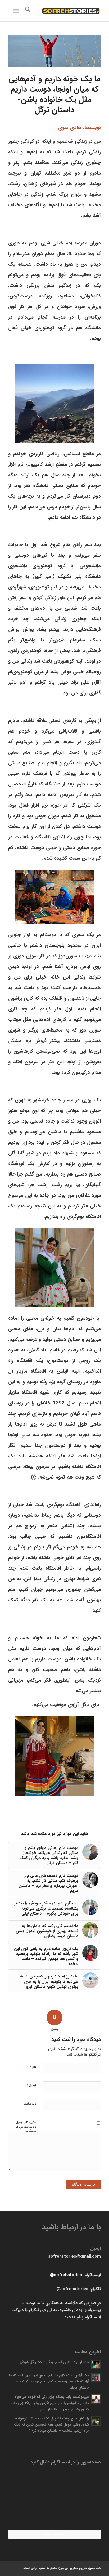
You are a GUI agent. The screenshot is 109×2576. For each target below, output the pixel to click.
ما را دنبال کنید (55, 2534)
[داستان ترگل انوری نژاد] (54, 51)
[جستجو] (27, 11)
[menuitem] (27, 11)
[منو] (17, 11)
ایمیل (31, 2085)
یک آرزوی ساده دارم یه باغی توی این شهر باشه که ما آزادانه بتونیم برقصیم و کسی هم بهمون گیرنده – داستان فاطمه (49, 2381)
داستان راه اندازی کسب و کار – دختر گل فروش (54, 2362)
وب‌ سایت (30, 2104)
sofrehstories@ (66, 2275)
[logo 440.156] (64, 11)
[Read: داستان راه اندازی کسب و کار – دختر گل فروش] (96, 2364)
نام (33, 2067)
